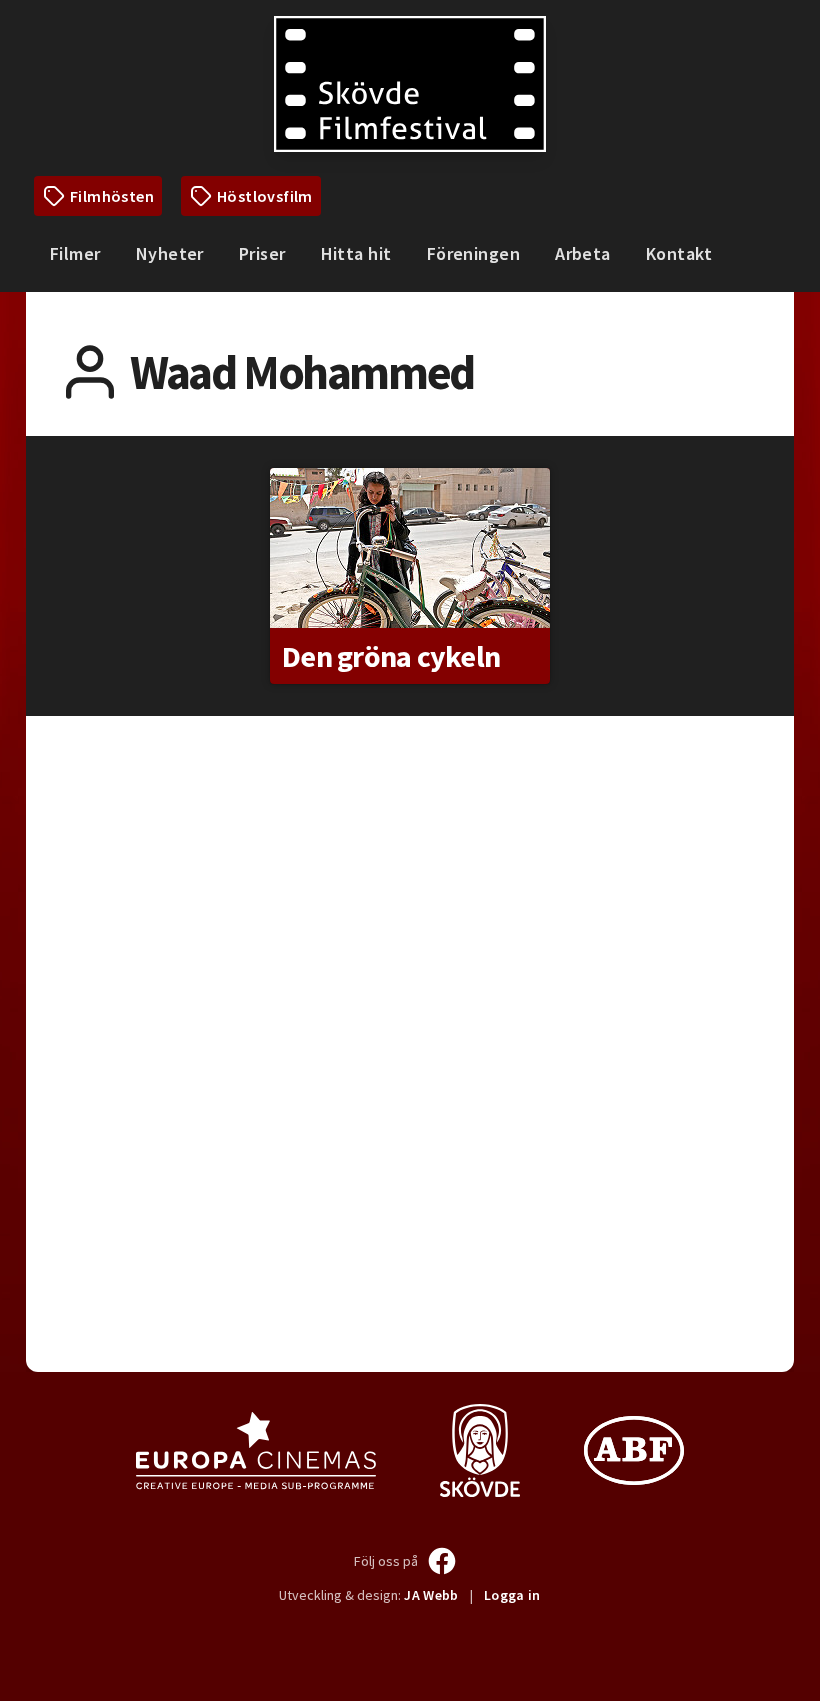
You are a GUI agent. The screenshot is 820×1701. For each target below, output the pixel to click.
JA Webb (431, 1595)
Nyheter (170, 253)
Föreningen (474, 253)
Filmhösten (112, 196)
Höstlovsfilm (265, 196)
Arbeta (583, 253)
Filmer (75, 253)
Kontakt (679, 253)
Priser (262, 253)
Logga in (512, 1595)
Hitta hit (356, 253)
